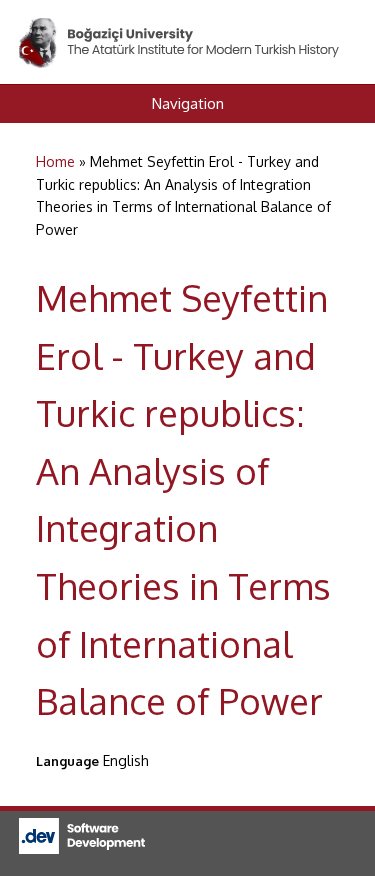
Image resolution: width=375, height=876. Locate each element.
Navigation (188, 103)
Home (55, 161)
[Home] (180, 28)
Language (67, 761)
